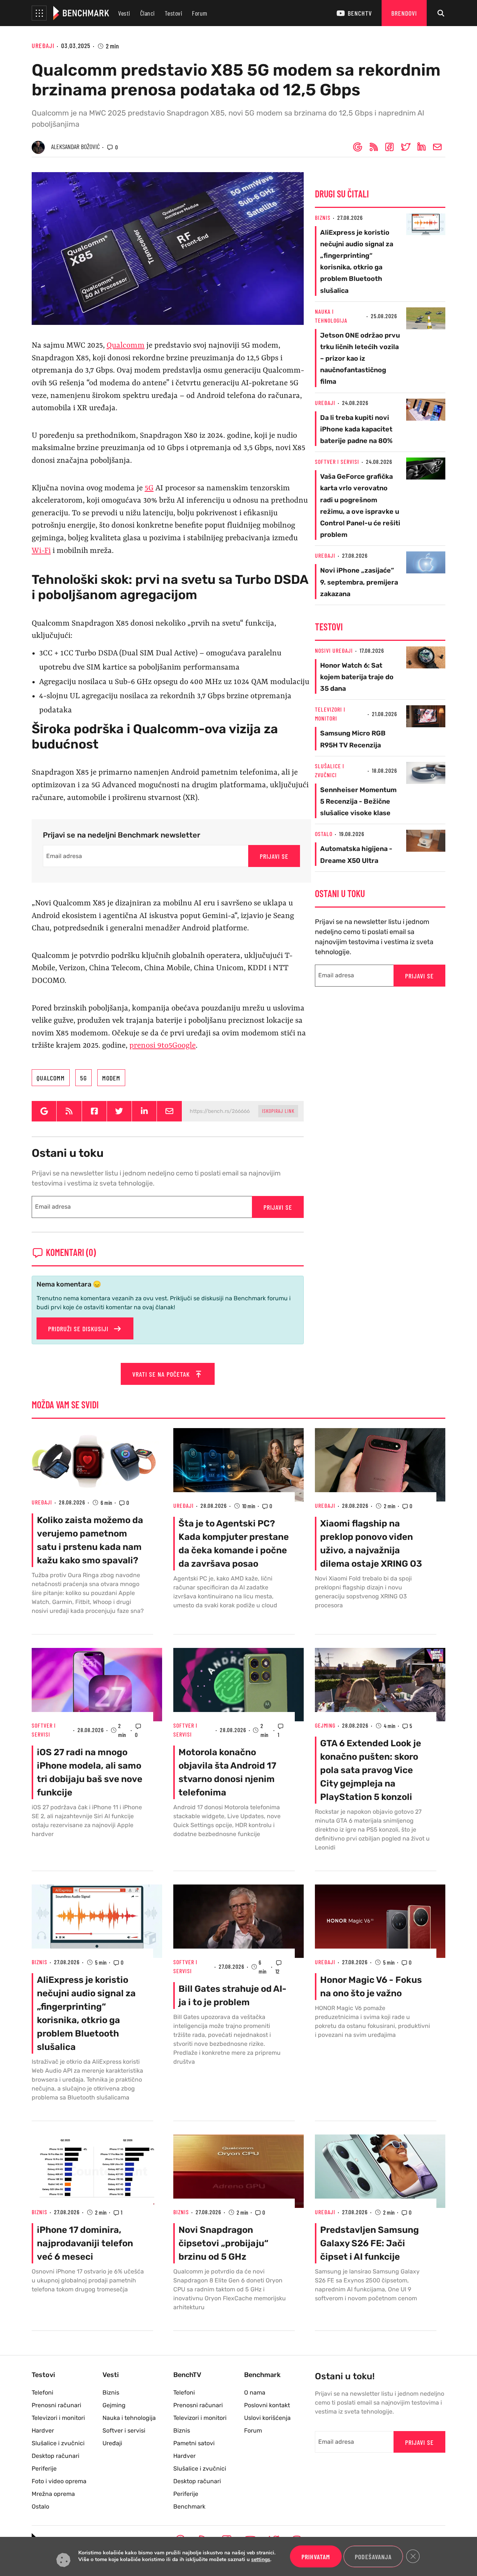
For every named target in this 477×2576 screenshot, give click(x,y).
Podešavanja (373, 2557)
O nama (255, 2393)
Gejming (325, 1725)
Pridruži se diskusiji (79, 1329)
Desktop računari (56, 2456)
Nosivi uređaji (334, 650)
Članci (148, 13)
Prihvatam (316, 2557)
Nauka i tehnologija (129, 2418)
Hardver (43, 2431)
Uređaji (43, 45)
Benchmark (189, 2507)
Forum (200, 13)
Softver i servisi (337, 461)
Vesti (124, 13)
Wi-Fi (41, 551)
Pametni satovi (194, 2443)
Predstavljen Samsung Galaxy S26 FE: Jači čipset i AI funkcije (369, 2243)
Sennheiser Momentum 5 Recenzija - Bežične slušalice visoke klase (358, 801)
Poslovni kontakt (267, 2405)
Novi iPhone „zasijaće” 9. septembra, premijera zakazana (359, 582)
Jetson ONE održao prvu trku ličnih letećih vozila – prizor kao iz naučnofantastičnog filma (360, 359)
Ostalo (324, 834)
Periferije (44, 2469)
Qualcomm (126, 346)
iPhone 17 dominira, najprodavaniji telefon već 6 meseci (85, 2243)
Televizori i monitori (58, 2418)
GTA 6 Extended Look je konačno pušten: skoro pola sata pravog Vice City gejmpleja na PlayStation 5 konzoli (371, 1770)
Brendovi (404, 13)
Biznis (323, 217)
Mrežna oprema (53, 2494)
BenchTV (360, 13)
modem (111, 1078)
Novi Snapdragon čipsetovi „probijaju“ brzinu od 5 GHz (223, 2243)
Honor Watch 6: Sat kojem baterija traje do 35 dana (357, 677)
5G (149, 488)
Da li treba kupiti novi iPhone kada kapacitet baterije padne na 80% (356, 429)
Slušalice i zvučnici (58, 2443)
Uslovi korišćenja (267, 2418)
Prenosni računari (56, 2405)
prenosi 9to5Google (162, 1046)
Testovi (174, 13)
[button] (39, 13)
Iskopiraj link (278, 1111)
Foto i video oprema (59, 2481)
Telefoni (42, 2393)
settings (261, 2560)
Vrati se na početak (162, 1374)
